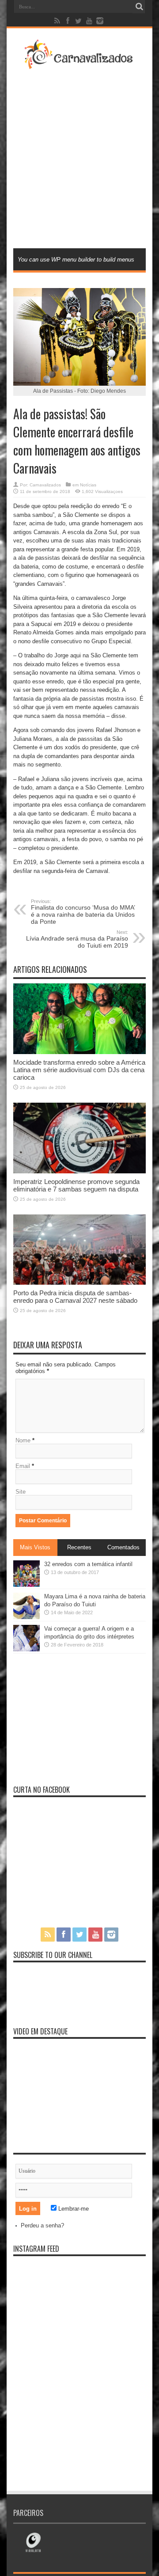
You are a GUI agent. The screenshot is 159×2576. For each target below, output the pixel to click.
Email (23, 1466)
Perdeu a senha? (42, 2225)
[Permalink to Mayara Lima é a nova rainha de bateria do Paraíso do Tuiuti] (26, 1617)
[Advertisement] (79, 158)
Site (21, 1492)
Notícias (88, 485)
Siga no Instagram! (85, 2290)
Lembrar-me (73, 2209)
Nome (23, 1440)
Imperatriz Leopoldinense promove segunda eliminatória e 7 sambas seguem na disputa (76, 1185)
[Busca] (139, 7)
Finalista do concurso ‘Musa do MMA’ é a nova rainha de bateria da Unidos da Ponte (83, 912)
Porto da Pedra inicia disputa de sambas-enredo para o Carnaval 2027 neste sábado (75, 1297)
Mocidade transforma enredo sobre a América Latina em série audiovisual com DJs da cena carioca (79, 1070)
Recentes (79, 1547)
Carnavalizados (45, 485)
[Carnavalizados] (79, 64)
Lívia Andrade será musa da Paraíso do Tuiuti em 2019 (77, 939)
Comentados (123, 1547)
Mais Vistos (35, 1547)
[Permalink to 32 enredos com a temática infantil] (26, 1585)
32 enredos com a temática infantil (88, 1564)
